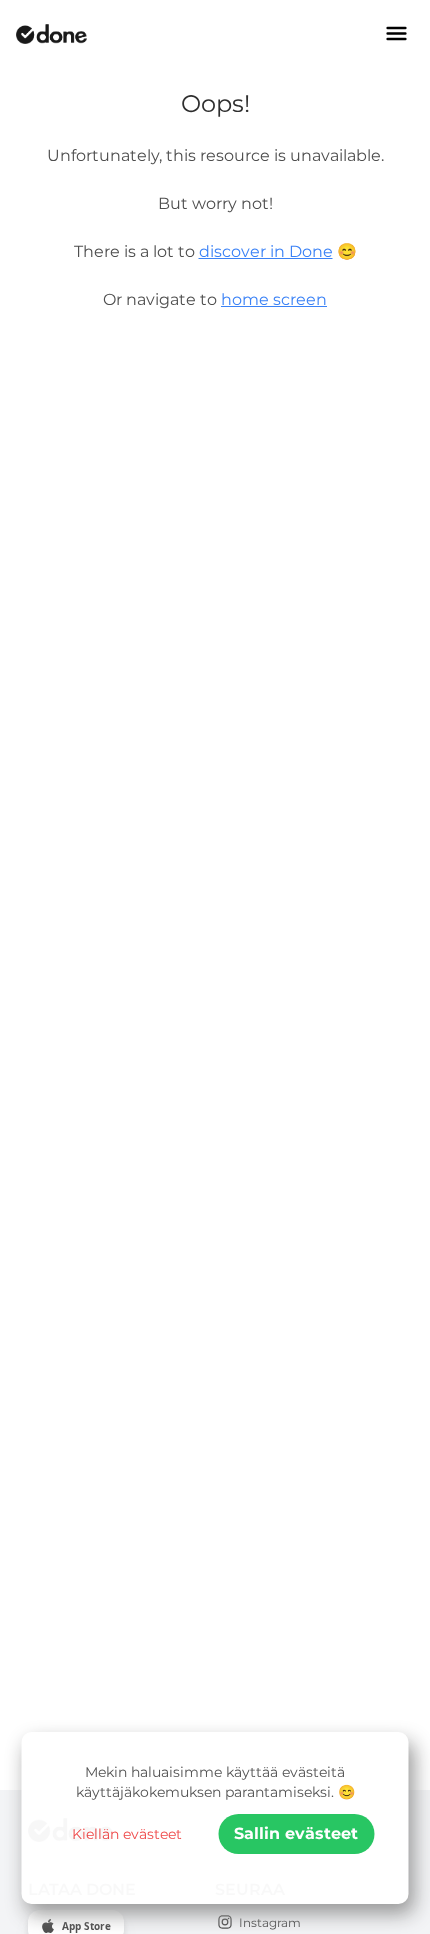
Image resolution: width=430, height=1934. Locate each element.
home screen (274, 299)
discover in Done (266, 251)
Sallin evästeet (296, 1833)
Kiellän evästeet (127, 1834)
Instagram (270, 1922)
